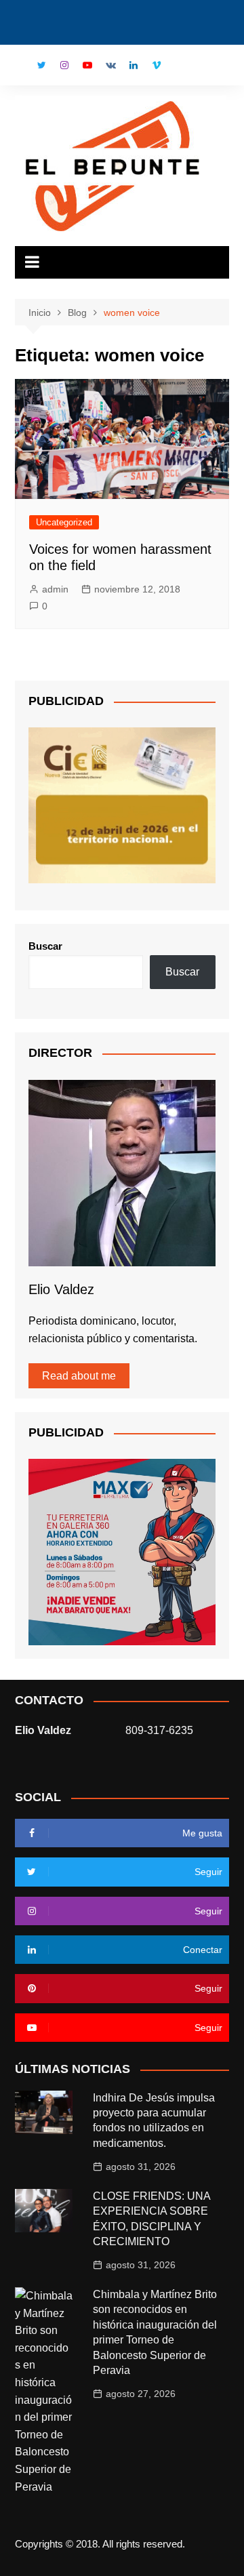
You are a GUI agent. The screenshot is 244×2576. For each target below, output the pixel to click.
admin (55, 589)
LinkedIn (134, 65)
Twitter (41, 65)
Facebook (18, 68)
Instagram (64, 65)
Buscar (45, 946)
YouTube (87, 65)
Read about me (79, 1376)
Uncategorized (64, 522)
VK (110, 65)
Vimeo (157, 65)
